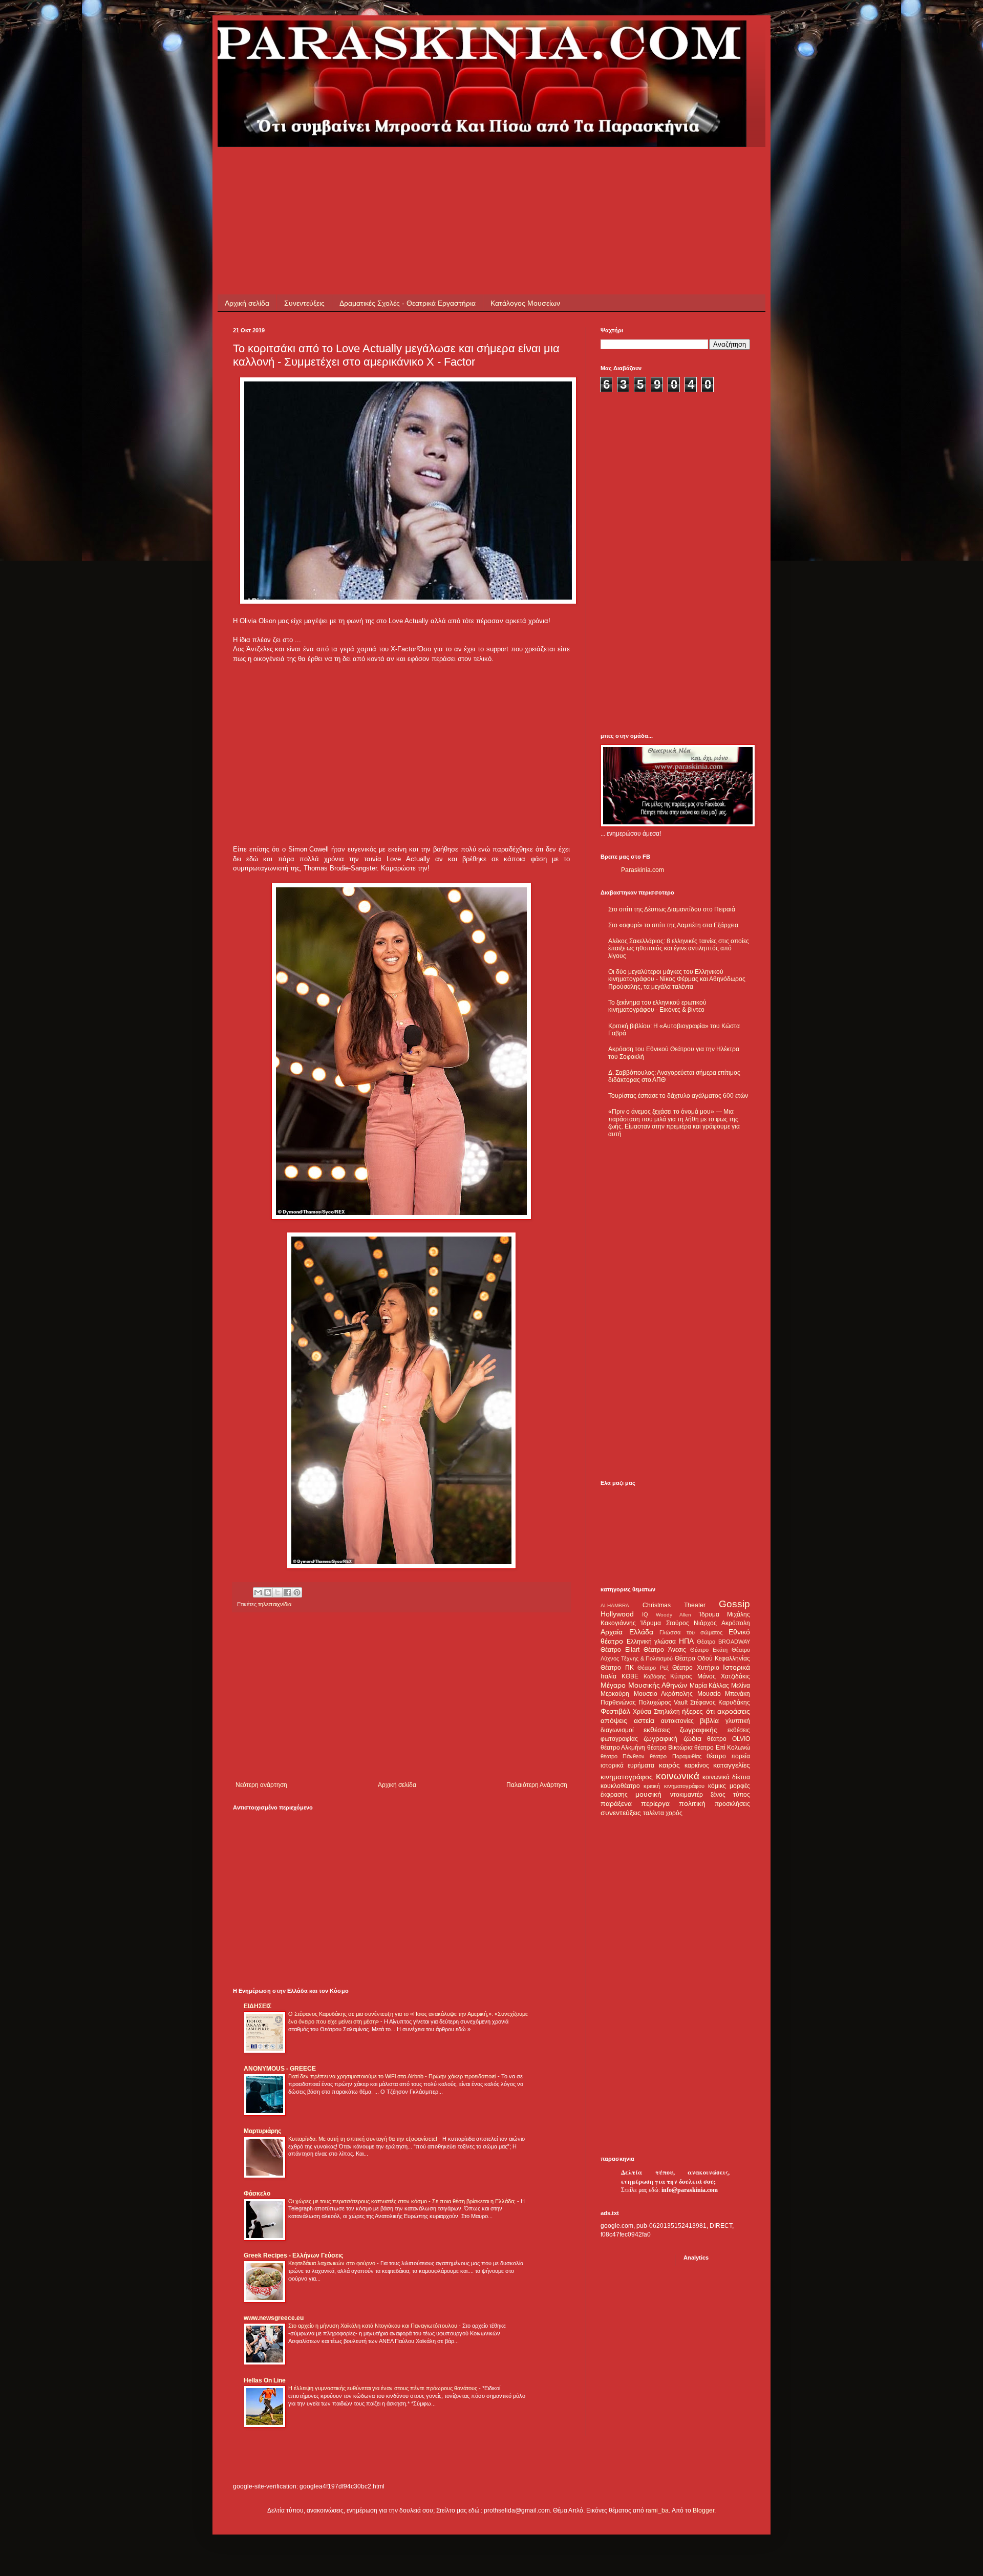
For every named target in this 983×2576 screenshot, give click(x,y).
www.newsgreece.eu (274, 2318)
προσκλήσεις (732, 1804)
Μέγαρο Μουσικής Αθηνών (644, 1685)
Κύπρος (681, 1676)
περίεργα (655, 1803)
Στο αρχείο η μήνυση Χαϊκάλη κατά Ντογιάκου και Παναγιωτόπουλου (373, 2326)
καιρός (669, 1765)
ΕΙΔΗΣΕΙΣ (258, 2006)
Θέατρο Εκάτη (709, 1650)
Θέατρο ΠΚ (617, 1668)
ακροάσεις (734, 1711)
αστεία (644, 1720)
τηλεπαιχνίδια (275, 1604)
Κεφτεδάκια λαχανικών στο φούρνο (333, 2263)
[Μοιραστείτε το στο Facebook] (287, 1592)
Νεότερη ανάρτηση (261, 1785)
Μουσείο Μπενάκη (724, 1694)
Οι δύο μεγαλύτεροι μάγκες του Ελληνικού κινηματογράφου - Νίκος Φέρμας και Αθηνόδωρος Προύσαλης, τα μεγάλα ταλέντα (677, 979)
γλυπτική (738, 1721)
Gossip (734, 1604)
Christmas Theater (674, 1605)
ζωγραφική (660, 1738)
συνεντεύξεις (621, 1813)
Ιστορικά (736, 1667)
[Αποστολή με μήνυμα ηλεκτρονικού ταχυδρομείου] (258, 1592)
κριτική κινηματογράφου (674, 1786)
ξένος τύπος (730, 1795)
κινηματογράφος (627, 1777)
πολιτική (692, 1803)
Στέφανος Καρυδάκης (720, 1702)
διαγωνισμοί (617, 1730)
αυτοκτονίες (677, 1721)
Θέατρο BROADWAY (723, 1642)
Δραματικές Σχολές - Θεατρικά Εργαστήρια (408, 303)
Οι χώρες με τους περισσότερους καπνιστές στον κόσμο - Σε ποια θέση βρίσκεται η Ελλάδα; (403, 2201)
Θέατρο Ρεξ (653, 1668)
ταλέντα (654, 1813)
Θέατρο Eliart (620, 1650)
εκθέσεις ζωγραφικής (681, 1730)
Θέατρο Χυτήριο (696, 1668)
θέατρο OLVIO (729, 1739)
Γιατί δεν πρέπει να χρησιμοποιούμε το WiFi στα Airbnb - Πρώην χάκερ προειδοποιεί (393, 2076)
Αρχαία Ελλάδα (627, 1632)
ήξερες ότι (698, 1711)
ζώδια (692, 1738)
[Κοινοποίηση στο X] (277, 1592)
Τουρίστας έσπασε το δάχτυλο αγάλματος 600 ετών (678, 1096)
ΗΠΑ (686, 1641)
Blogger (703, 2510)
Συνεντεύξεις (304, 303)
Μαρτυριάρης (262, 2131)
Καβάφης (655, 1676)
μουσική (648, 1794)
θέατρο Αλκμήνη (623, 1748)
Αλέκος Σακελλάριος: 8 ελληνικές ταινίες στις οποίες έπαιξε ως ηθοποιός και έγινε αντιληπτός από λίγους (679, 949)
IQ (645, 1614)
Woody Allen (674, 1615)
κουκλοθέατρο (620, 1786)
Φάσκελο (257, 2194)
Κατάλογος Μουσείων (525, 303)
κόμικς (717, 1786)
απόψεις (614, 1720)
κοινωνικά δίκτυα (726, 1777)
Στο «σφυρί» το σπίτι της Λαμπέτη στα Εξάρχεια (673, 925)
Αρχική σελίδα (247, 303)
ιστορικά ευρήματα (627, 1765)
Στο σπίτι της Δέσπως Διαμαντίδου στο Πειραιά (672, 909)
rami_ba (657, 2510)
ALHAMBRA (615, 1605)
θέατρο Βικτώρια (670, 1748)
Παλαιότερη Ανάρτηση (537, 1785)
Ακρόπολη (736, 1623)
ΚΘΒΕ (630, 1676)
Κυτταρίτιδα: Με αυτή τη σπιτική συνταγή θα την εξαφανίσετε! (364, 2139)
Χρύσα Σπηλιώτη (656, 1712)
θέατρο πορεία (728, 1756)
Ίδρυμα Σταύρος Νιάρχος (679, 1623)
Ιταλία (608, 1676)
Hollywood (617, 1614)
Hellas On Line (265, 2380)
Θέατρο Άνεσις (665, 1650)
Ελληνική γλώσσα (651, 1642)
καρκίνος (697, 1765)
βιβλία (709, 1720)
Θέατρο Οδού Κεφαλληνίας (712, 1658)
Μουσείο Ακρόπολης (664, 1694)
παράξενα (616, 1803)
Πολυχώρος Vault (663, 1702)
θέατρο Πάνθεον (623, 1756)
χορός (674, 1813)
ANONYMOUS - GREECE (280, 2069)
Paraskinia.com (643, 870)
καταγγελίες (732, 1765)
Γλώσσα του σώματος (691, 1632)
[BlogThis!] (268, 1592)
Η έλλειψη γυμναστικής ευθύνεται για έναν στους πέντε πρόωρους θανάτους (383, 2388)
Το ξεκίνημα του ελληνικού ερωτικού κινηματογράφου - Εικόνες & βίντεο (657, 1006)
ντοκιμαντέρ (687, 1795)
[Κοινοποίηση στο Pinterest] (297, 1592)
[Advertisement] (419, 170)
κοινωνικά (678, 1776)
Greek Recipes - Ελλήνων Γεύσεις (293, 2255)
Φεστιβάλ (615, 1711)
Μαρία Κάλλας (710, 1686)
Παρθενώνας (618, 1702)
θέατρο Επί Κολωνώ (722, 1748)
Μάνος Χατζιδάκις (724, 1676)
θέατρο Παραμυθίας (675, 1756)
